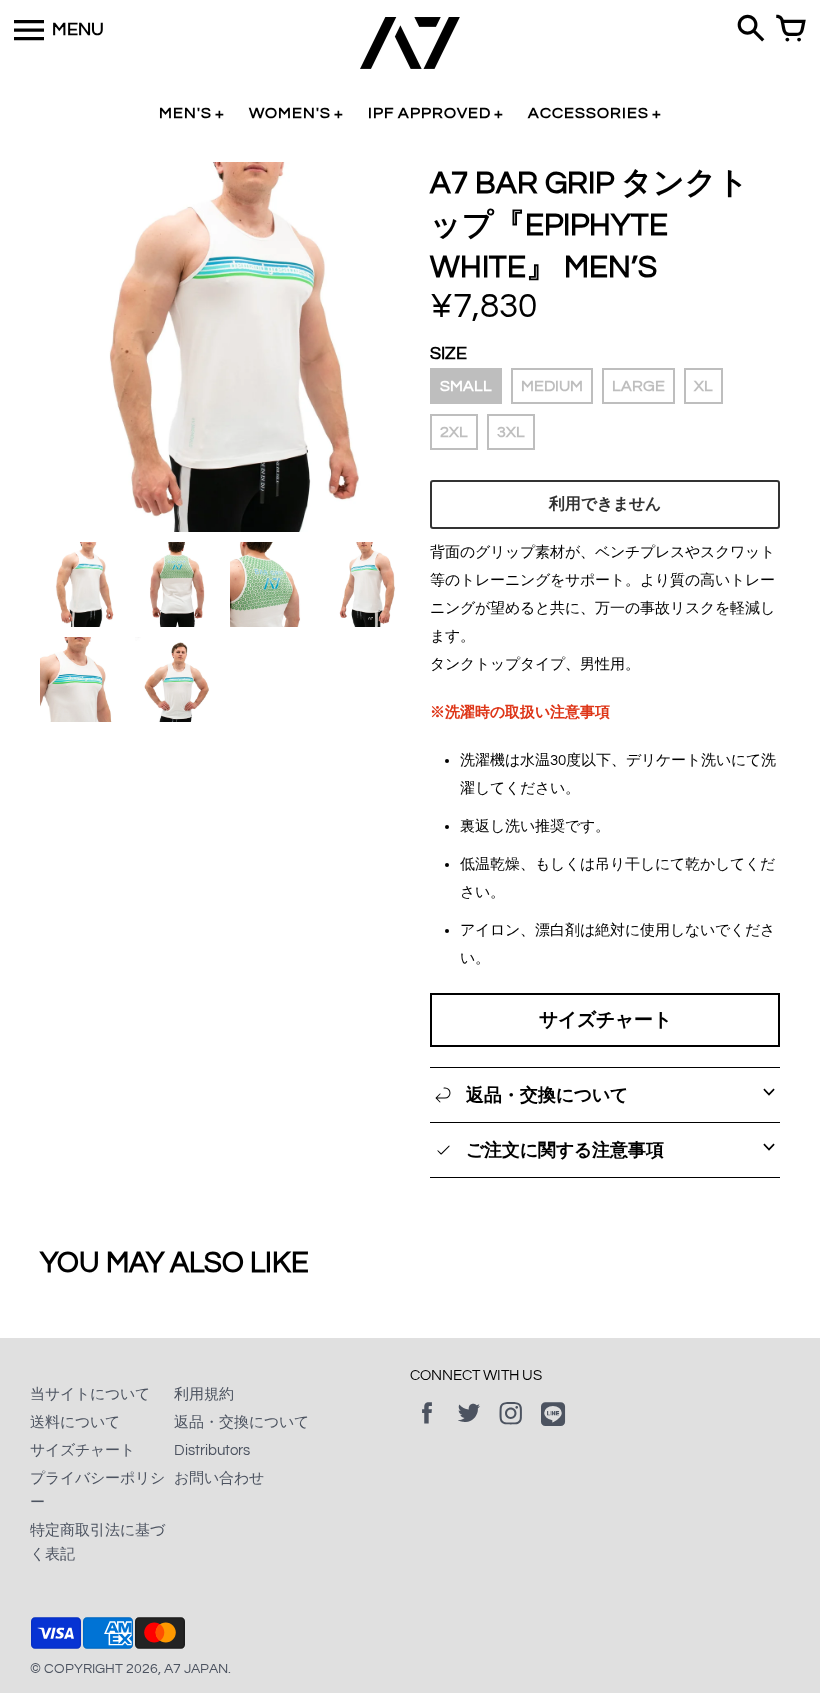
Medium (552, 386)
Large (638, 386)
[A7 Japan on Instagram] (511, 1427)
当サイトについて (90, 1394)
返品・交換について (241, 1422)
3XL (511, 432)
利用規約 (204, 1394)
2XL (454, 432)
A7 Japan (196, 1669)
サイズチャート (605, 1020)
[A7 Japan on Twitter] (469, 1427)
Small (466, 386)
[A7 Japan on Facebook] (427, 1427)
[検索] (751, 30)
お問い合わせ (219, 1478)
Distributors (212, 1450)
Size (448, 353)
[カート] (791, 30)
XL (703, 386)
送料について (75, 1422)
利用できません (605, 504)
